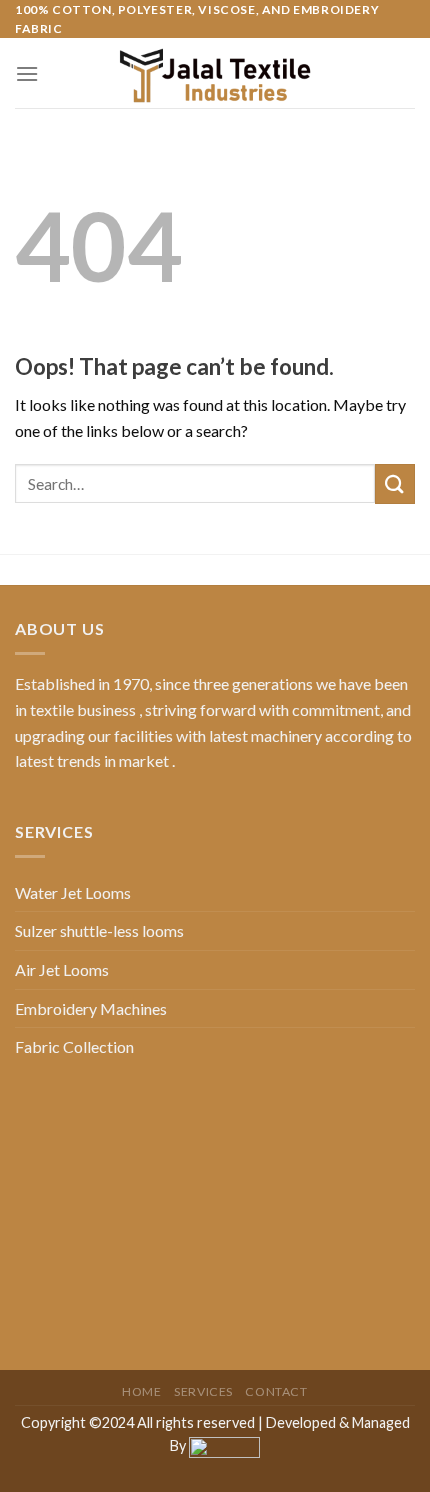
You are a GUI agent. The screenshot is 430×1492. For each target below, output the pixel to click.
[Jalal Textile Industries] (215, 73)
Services (203, 1391)
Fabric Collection (74, 1046)
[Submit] (395, 483)
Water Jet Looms (73, 892)
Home (141, 1391)
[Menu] (27, 73)
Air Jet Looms (62, 969)
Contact (276, 1391)
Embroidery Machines (91, 1008)
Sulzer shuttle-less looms (99, 930)
